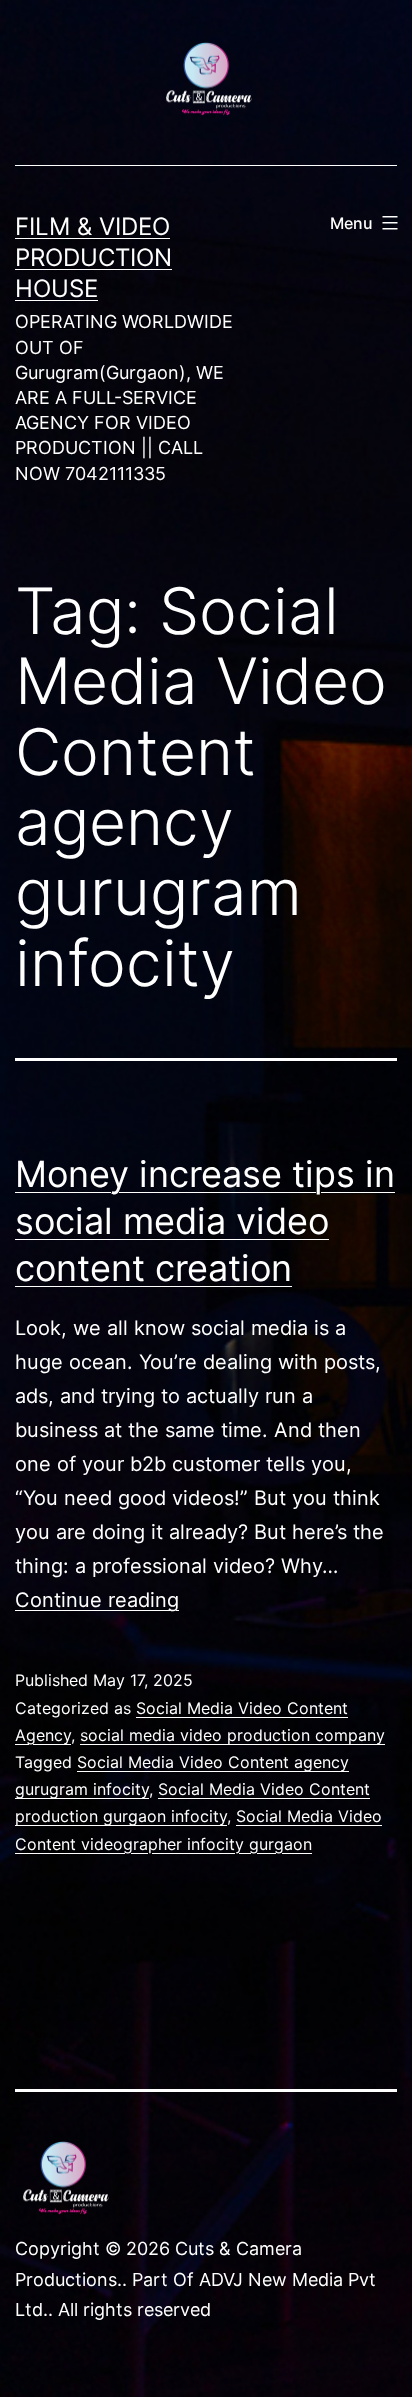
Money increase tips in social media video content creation (205, 1221)
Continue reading (97, 1600)
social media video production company (232, 1735)
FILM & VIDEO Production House (93, 257)
